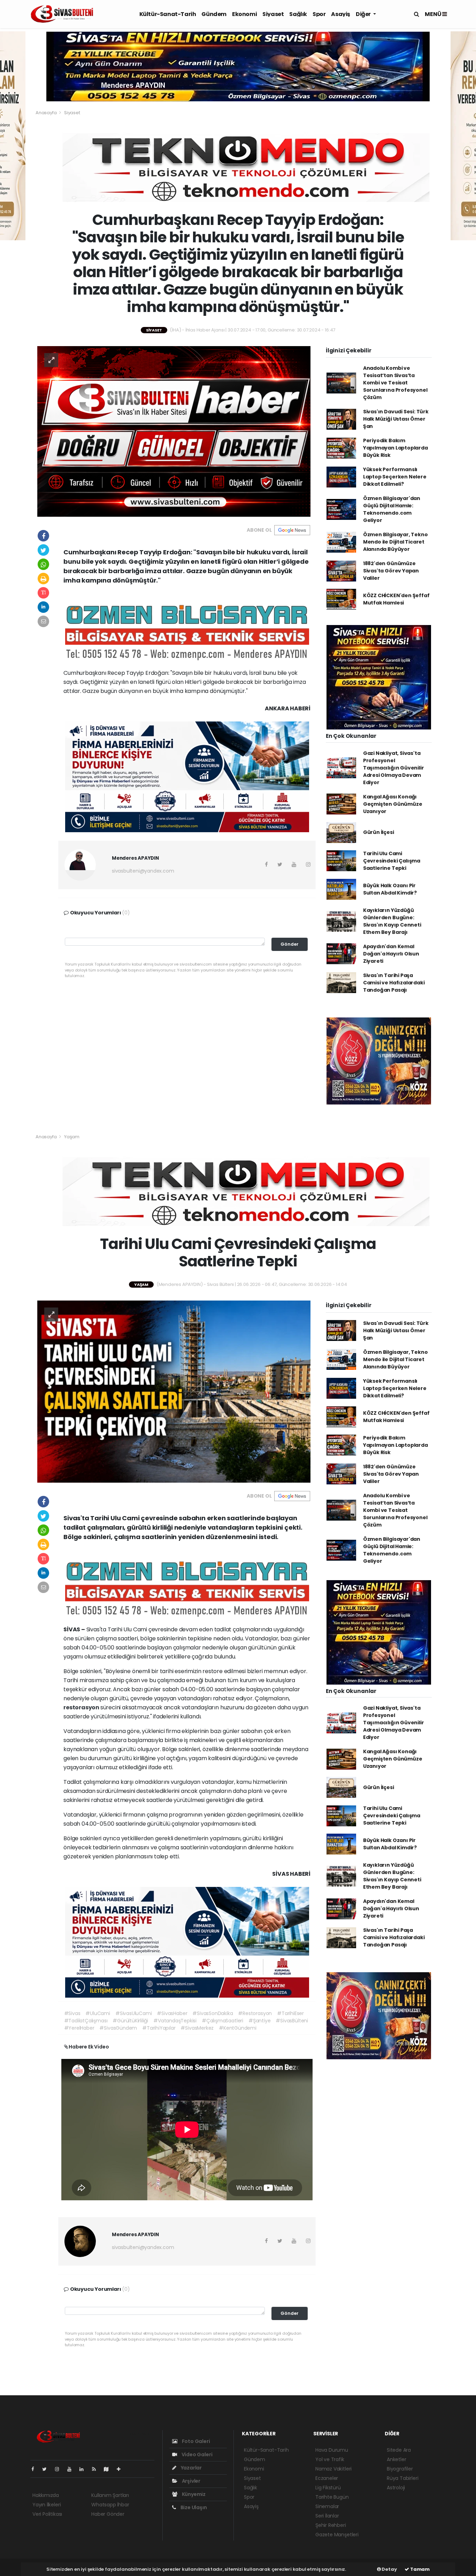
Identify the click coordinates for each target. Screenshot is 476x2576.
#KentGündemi (238, 2028)
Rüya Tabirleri (402, 2478)
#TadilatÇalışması (86, 2021)
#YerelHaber (79, 2028)
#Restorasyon (255, 2013)
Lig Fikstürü (328, 2488)
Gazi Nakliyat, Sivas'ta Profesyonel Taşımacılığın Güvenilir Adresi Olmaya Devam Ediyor (394, 768)
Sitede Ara (399, 2450)
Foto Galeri (195, 2441)
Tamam (419, 2569)
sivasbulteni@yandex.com (143, 871)
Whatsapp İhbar (110, 2505)
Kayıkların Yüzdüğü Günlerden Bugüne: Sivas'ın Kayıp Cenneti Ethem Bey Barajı (392, 921)
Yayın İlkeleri (47, 2505)
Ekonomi (244, 14)
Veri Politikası (47, 2514)
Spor (319, 14)
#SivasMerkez (197, 2028)
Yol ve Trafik (330, 2459)
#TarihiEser (290, 2013)
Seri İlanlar (327, 2516)
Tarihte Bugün (332, 2497)
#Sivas (72, 2013)
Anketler (396, 2459)
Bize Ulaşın (193, 2507)
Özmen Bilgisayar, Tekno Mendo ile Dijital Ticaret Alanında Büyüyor (396, 542)
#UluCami (98, 2013)
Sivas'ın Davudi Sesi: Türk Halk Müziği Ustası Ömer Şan (396, 419)
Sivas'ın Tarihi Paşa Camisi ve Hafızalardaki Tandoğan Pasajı (394, 983)
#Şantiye (259, 2021)
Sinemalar (327, 2506)
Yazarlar (191, 2468)
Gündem (214, 14)
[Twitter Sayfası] (47, 2469)
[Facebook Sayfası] (36, 2469)
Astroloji (396, 2488)
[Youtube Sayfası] (72, 2469)
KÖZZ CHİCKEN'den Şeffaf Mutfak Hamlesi (396, 599)
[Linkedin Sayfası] (84, 2469)
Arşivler (191, 2481)
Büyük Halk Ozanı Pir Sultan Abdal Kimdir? (390, 889)
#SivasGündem (118, 2028)
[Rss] (97, 2469)
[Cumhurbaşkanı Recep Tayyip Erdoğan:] (174, 431)
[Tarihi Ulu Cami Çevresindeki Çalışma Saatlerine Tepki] (174, 1391)
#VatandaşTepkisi (175, 2021)
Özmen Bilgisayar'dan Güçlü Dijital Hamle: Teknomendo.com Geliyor (392, 509)
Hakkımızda (46, 2495)
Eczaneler (327, 2478)
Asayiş (341, 14)
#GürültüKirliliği (130, 2021)
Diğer (364, 14)
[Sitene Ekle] (121, 2469)
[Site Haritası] (109, 2469)
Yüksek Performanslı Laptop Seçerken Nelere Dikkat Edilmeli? (395, 477)
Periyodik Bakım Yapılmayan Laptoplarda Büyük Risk (396, 448)
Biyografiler (400, 2469)
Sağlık (298, 14)
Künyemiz (193, 2494)
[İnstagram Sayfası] (60, 2469)
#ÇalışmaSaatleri (222, 2021)
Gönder (290, 944)
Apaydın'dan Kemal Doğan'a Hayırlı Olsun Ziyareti (391, 954)
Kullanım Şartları (110, 2495)
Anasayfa (47, 113)
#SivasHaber (172, 2013)
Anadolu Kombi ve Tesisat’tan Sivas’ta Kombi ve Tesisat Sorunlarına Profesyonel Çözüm (395, 383)
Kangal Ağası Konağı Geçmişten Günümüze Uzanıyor (393, 804)
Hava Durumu (332, 2450)
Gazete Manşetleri (337, 2535)
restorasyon (82, 1707)
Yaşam (72, 1137)
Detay (389, 2569)
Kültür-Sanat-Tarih (168, 14)
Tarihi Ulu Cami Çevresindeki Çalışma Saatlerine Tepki (392, 861)
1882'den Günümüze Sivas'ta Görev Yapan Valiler (391, 571)
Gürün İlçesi (379, 832)
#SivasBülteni (292, 2021)
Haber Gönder (108, 2514)
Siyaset (273, 14)
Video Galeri (196, 2454)
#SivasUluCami (134, 2013)
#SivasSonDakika (213, 2013)
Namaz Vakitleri (333, 2469)
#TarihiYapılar (159, 2028)
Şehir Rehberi (331, 2525)
